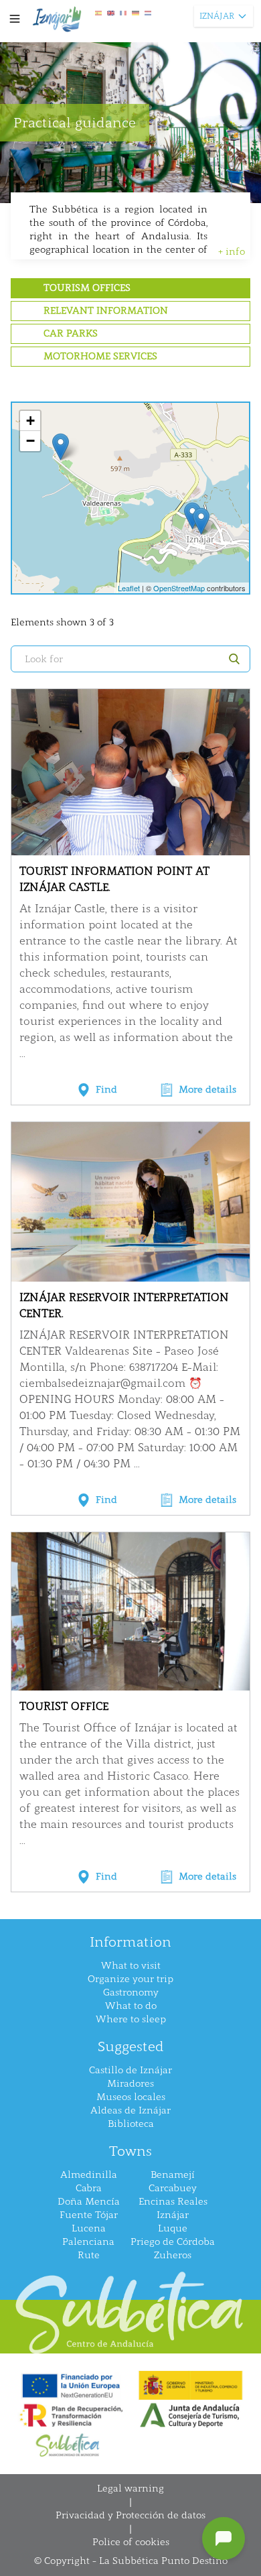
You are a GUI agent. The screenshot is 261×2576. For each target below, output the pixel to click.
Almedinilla (89, 2175)
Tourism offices (87, 288)
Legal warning (130, 2489)
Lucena (89, 2228)
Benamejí (173, 2175)
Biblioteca (131, 2124)
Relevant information (106, 311)
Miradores (130, 2084)
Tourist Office (64, 1706)
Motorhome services (100, 356)
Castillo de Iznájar (130, 2070)
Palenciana (88, 2242)
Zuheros (173, 2255)
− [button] (30, 441)
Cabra (89, 2188)
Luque (173, 2228)
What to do (131, 2006)
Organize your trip (130, 1979)
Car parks (71, 333)
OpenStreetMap (179, 588)
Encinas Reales (173, 2202)
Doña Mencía (89, 2202)
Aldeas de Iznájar (130, 2110)
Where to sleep (131, 2019)
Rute (89, 2255)
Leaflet (129, 588)
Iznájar (173, 2215)
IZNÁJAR (217, 16)
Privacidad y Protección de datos (130, 2515)
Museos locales (131, 2097)
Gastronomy (131, 1992)
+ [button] (30, 421)
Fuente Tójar (89, 2215)
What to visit (131, 1966)
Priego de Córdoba (173, 2242)
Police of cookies (131, 2542)
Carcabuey (173, 2188)
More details (207, 1090)
